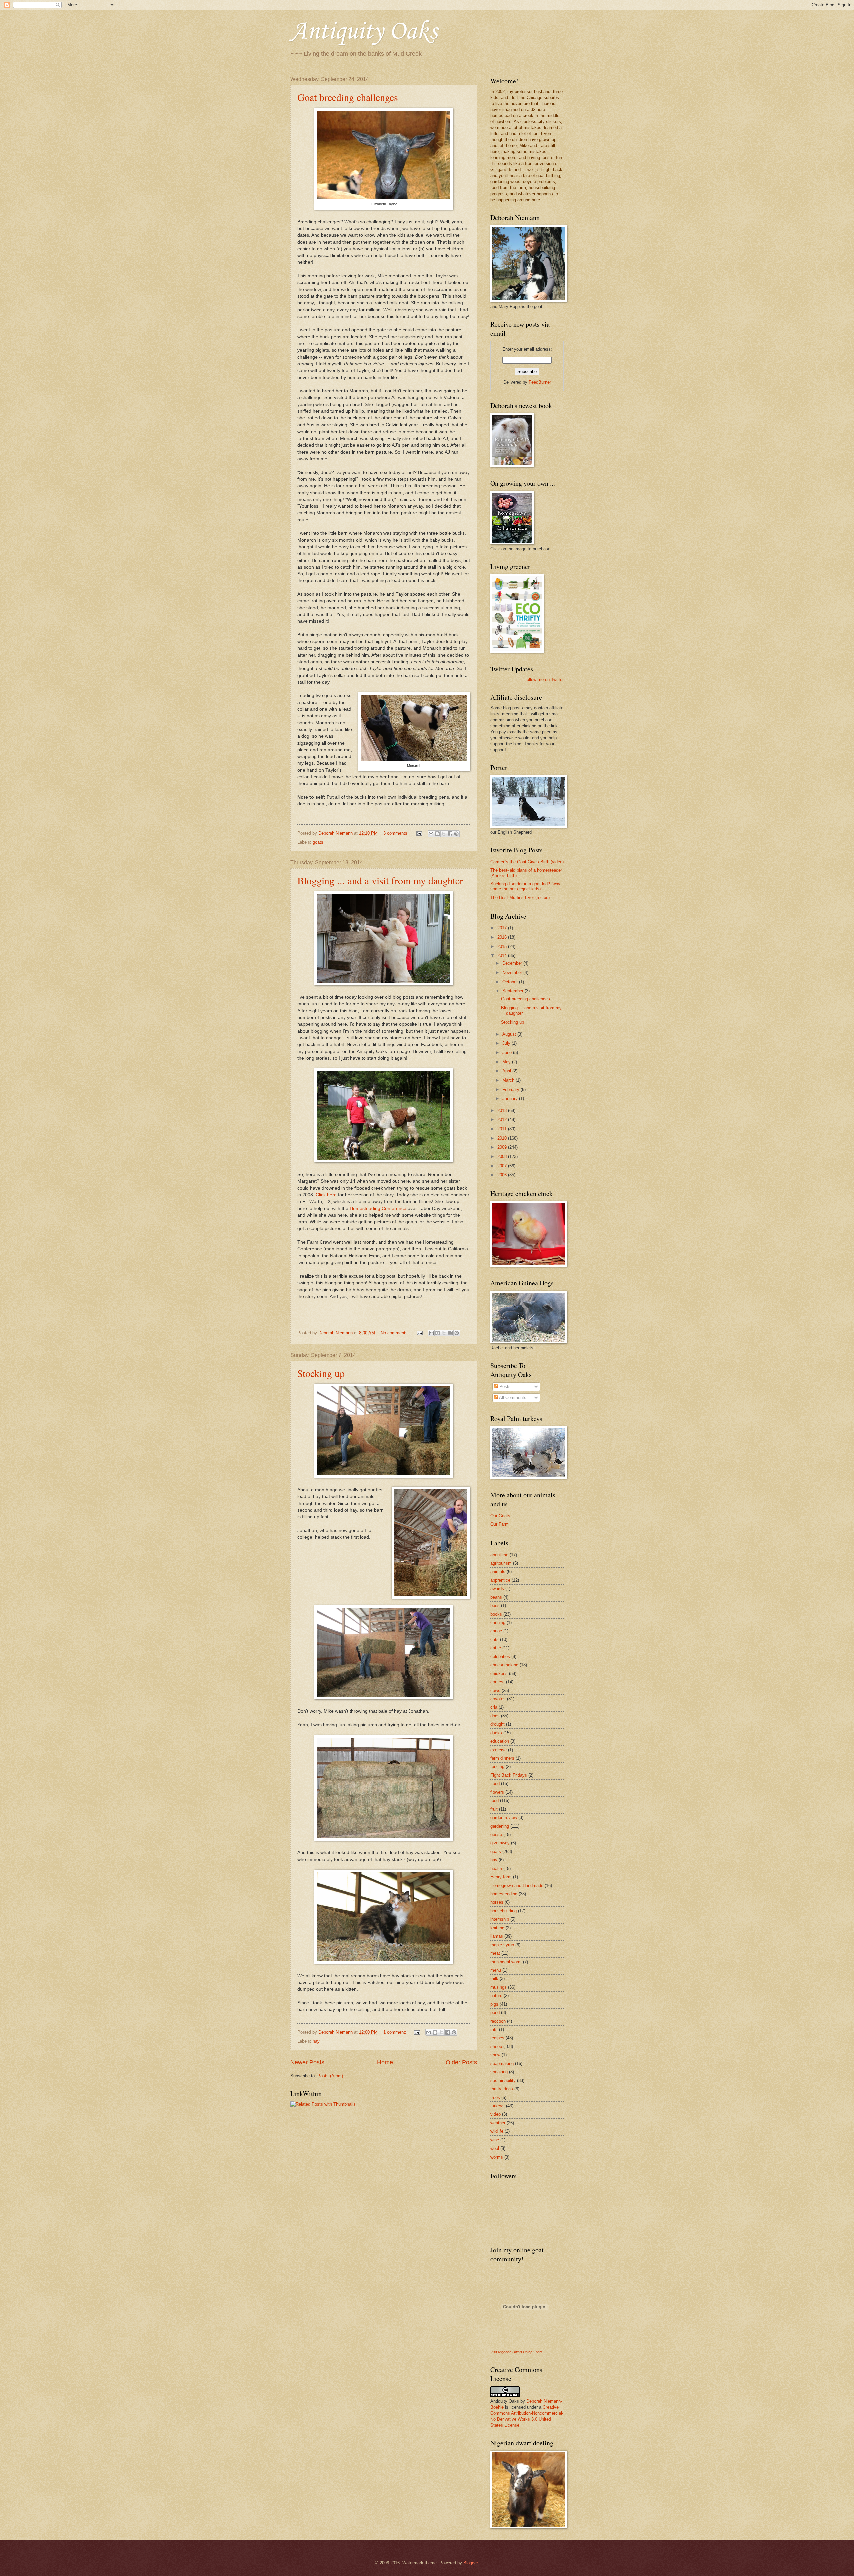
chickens (499, 1673)
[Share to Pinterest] (456, 834)
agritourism (501, 1563)
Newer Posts (307, 2062)
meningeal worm (506, 1962)
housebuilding (504, 1911)
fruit (494, 1809)
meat (495, 1953)
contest (498, 1682)
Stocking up (321, 1373)
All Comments (512, 1397)
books (496, 1614)
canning (498, 1622)
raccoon (498, 2021)
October (511, 982)
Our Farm (500, 1524)
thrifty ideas (502, 2089)
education (500, 1741)
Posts (504, 1386)
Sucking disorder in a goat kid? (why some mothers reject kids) (525, 886)
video (496, 2114)
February (512, 1090)
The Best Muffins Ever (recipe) (520, 898)
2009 (503, 1147)
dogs (495, 1716)
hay (316, 2041)
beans (496, 1597)
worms (497, 2157)
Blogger (471, 2563)
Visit (517, 2352)
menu (496, 1970)
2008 (503, 1157)
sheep (496, 2047)
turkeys (498, 2106)
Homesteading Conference (378, 1209)
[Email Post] (419, 833)
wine (495, 2140)
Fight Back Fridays (509, 1775)
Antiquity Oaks (364, 32)
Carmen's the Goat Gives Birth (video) (527, 862)
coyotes (498, 1699)
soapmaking (502, 2064)
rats (494, 2030)
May (507, 1062)
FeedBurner (540, 382)
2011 (503, 1129)
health (496, 1869)
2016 (503, 937)
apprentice (500, 1580)
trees (495, 2098)
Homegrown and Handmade (517, 1886)
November (513, 973)
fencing (497, 1767)
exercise (499, 1750)
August (510, 1034)
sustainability (503, 2081)
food (495, 1801)
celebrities (500, 1656)
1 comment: (395, 2032)
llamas (497, 1936)
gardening (500, 1826)
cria (494, 1707)
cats (495, 1639)
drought (498, 1724)
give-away (500, 1843)
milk (494, 1979)
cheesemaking (504, 1665)
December (513, 963)
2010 (503, 1138)
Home (385, 2062)
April (507, 1071)
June (508, 1053)
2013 (503, 1111)
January (511, 1099)
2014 (503, 956)
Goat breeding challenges (348, 97)
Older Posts (461, 2062)
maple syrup (502, 1945)
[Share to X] (444, 834)
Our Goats (500, 1516)
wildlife (497, 2131)
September (514, 991)
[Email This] (431, 834)
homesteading (504, 1894)
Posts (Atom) (330, 2076)
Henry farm (501, 1877)
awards (497, 1588)
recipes (497, 2038)
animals (498, 1571)
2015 (503, 947)
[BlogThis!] (437, 834)
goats (318, 842)
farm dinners (502, 1758)
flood (495, 1784)
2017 (503, 928)
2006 (503, 1175)
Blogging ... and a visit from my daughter (380, 880)
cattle (496, 1648)
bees (495, 1605)
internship (500, 1919)
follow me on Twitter (545, 679)
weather (498, 2123)
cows (495, 1690)
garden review (504, 1818)
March (509, 1080)
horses (497, 1902)
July (507, 1043)
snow (495, 2055)
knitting (497, 1928)
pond (495, 2013)
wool (495, 2148)
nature (496, 1996)
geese (496, 1835)
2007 (503, 1166)
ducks (496, 1733)
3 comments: (397, 833)
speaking (499, 2072)
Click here (326, 1195)
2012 (503, 1120)
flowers (497, 1792)
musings (499, 1987)
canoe (496, 1631)
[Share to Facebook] (450, 834)
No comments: (395, 1333)
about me (499, 1555)
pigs (494, 2004)
